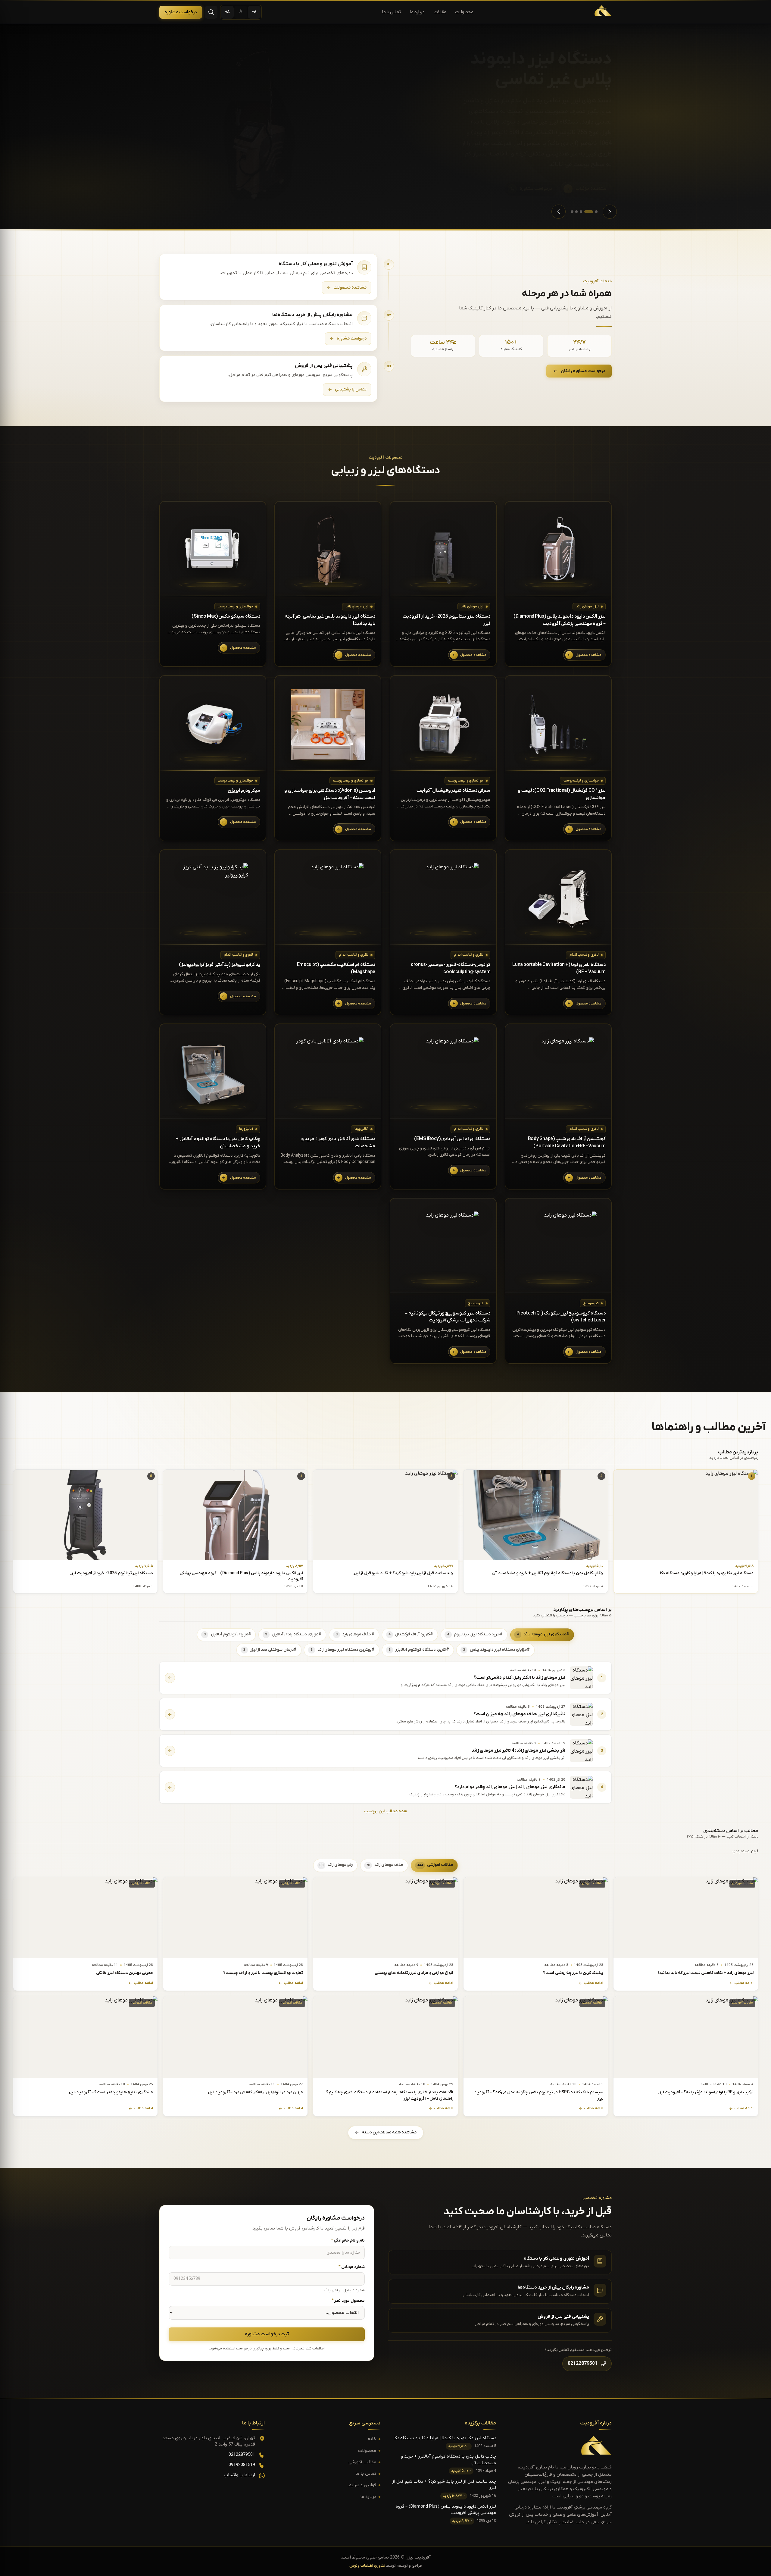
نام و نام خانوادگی (348, 2241)
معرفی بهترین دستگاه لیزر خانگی (125, 1973)
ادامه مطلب (744, 1983)
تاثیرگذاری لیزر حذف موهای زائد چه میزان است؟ (519, 1714)
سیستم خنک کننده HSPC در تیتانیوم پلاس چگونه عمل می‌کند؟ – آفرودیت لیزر (538, 2096)
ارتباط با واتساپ (240, 2475)
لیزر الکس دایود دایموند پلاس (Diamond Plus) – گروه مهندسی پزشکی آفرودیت (241, 1576)
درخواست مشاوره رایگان (583, 371)
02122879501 (242, 2455)
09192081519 (242, 2465)
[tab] (596, 212)
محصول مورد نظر (348, 2301)
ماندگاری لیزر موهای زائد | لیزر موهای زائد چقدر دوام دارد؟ (510, 1787)
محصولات (464, 12)
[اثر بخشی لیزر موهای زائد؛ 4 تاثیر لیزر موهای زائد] (170, 1751)
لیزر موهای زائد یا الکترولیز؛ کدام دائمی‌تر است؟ (520, 1678)
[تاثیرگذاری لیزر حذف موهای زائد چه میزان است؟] (170, 1714)
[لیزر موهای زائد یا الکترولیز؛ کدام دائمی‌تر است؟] (170, 1678)
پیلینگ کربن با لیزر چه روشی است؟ (573, 1973)
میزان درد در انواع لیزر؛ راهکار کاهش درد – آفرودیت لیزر (255, 2092)
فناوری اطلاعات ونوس (367, 2566)
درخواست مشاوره (181, 12)
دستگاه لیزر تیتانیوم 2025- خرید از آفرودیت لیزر (111, 1573)
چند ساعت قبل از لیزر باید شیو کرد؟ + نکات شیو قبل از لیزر (403, 1573)
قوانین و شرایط (362, 2485)
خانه (372, 2439)
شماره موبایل (352, 2267)
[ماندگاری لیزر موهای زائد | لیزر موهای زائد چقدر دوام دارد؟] (170, 1787)
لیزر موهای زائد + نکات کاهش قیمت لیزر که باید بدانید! (706, 1973)
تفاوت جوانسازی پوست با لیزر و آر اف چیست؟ (263, 1973)
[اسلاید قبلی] (610, 212)
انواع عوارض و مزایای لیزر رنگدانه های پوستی (414, 1973)
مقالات (440, 12)
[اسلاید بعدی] (559, 212)
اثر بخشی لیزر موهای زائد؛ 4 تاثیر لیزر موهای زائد (518, 1751)
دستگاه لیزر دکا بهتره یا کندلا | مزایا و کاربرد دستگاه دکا (707, 1573)
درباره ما (417, 12)
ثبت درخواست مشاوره (267, 2334)
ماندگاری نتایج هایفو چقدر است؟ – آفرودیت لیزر (111, 2092)
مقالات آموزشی (362, 2462)
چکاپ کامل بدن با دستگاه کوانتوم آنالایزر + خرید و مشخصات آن (548, 1573)
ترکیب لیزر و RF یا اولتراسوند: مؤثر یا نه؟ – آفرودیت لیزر (706, 2092)
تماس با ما (392, 12)
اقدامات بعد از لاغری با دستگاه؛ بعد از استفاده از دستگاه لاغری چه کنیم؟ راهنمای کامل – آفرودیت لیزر (390, 2096)
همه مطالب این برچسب (385, 1811)
